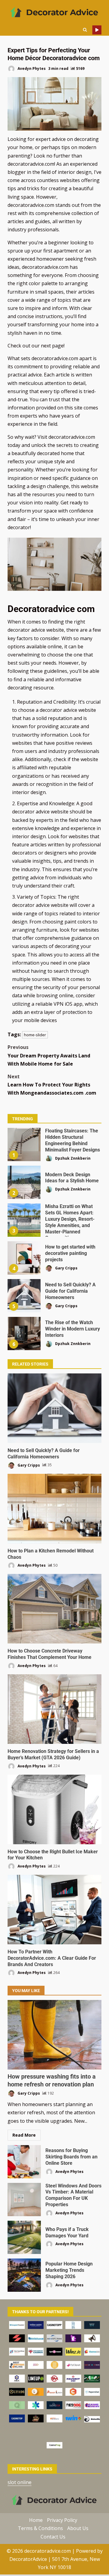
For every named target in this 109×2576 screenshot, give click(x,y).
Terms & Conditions (40, 2528)
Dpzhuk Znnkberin (72, 1158)
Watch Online (97, 30)
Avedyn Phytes (31, 68)
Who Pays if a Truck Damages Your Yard (24, 2237)
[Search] (85, 30)
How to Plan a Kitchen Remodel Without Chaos (54, 1509)
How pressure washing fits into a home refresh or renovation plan (54, 2035)
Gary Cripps (66, 1268)
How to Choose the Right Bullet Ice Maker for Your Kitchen (54, 1809)
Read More (24, 2135)
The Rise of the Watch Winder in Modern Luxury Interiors (24, 1334)
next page (52, 346)
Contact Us (53, 2536)
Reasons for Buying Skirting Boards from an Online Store (24, 2162)
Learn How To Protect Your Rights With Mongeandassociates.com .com (52, 1085)
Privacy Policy (62, 2520)
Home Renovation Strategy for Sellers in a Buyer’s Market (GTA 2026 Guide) (54, 1709)
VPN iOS (64, 1004)
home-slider (35, 1035)
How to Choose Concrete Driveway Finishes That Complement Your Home (54, 1609)
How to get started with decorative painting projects (24, 1258)
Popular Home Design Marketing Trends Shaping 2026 (24, 2275)
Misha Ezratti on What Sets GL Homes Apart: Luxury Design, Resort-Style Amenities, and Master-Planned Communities (24, 1220)
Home (36, 2520)
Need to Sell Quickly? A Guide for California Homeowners (24, 1296)
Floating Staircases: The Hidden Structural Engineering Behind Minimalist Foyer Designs (24, 1145)
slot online (20, 2482)
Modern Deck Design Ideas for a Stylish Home (24, 1182)
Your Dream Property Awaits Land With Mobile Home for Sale (49, 1055)
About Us (78, 2528)
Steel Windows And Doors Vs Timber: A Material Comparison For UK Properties (24, 2200)
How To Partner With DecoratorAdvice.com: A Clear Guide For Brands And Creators (54, 1910)
